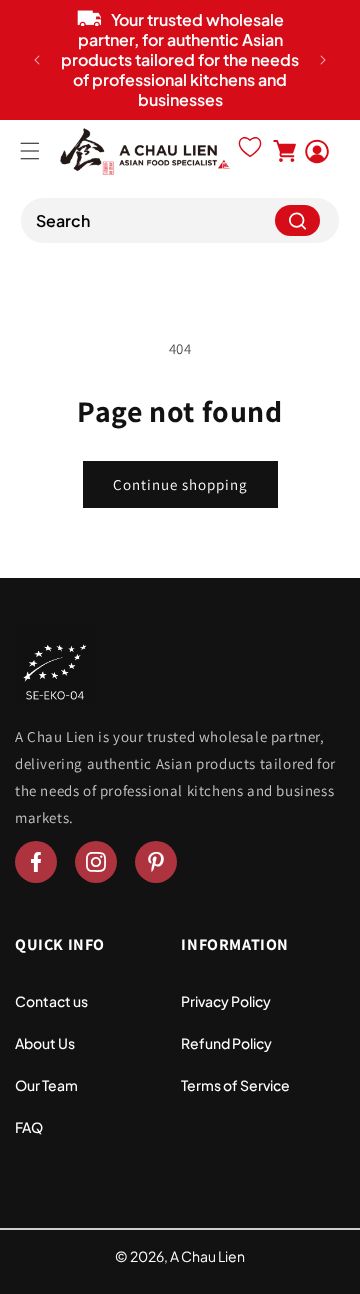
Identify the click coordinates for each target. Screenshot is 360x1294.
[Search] (297, 220)
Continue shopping (180, 484)
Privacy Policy (226, 1001)
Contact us (51, 1001)
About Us (45, 1043)
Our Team (46, 1085)
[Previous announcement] (37, 60)
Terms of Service (235, 1085)
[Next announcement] (323, 60)
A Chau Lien (207, 1256)
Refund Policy (226, 1043)
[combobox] (180, 220)
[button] (30, 151)
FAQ (29, 1127)
